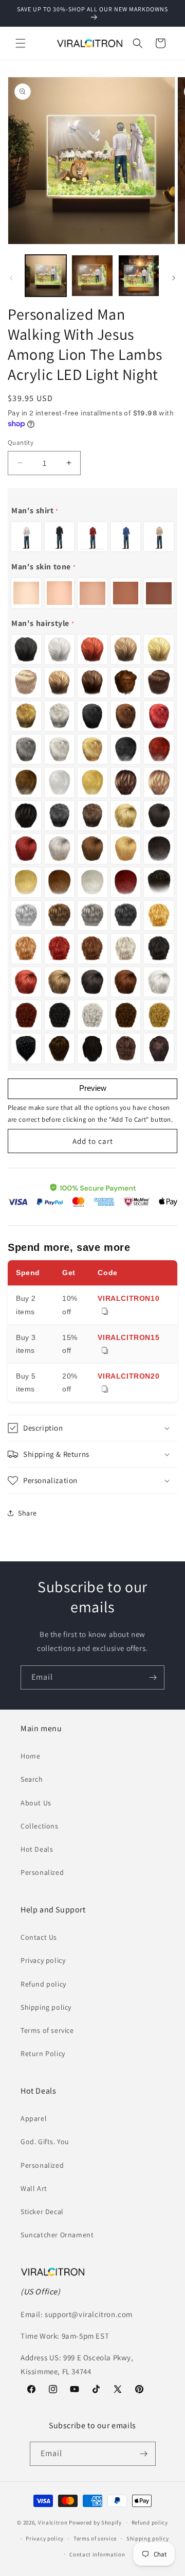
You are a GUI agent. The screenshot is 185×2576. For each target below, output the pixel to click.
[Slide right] (174, 278)
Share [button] (27, 1513)
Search (32, 1779)
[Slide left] (11, 278)
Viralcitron (53, 2522)
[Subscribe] (153, 1677)
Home (30, 1756)
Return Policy (43, 2053)
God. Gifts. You (45, 2142)
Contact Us (39, 1937)
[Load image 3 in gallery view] (139, 275)
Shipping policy (46, 2007)
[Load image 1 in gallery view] (46, 275)
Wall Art (34, 2188)
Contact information (97, 2554)
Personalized (42, 1872)
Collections (40, 1826)
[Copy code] (105, 1312)
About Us (36, 1803)
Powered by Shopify (95, 2522)
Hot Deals (37, 1849)
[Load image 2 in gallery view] (92, 275)
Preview (93, 1088)
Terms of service (47, 2030)
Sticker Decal (42, 2212)
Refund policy (43, 1984)
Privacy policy (43, 1960)
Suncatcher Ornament (57, 2235)
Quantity (21, 442)
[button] (21, 43)
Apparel (34, 2118)
